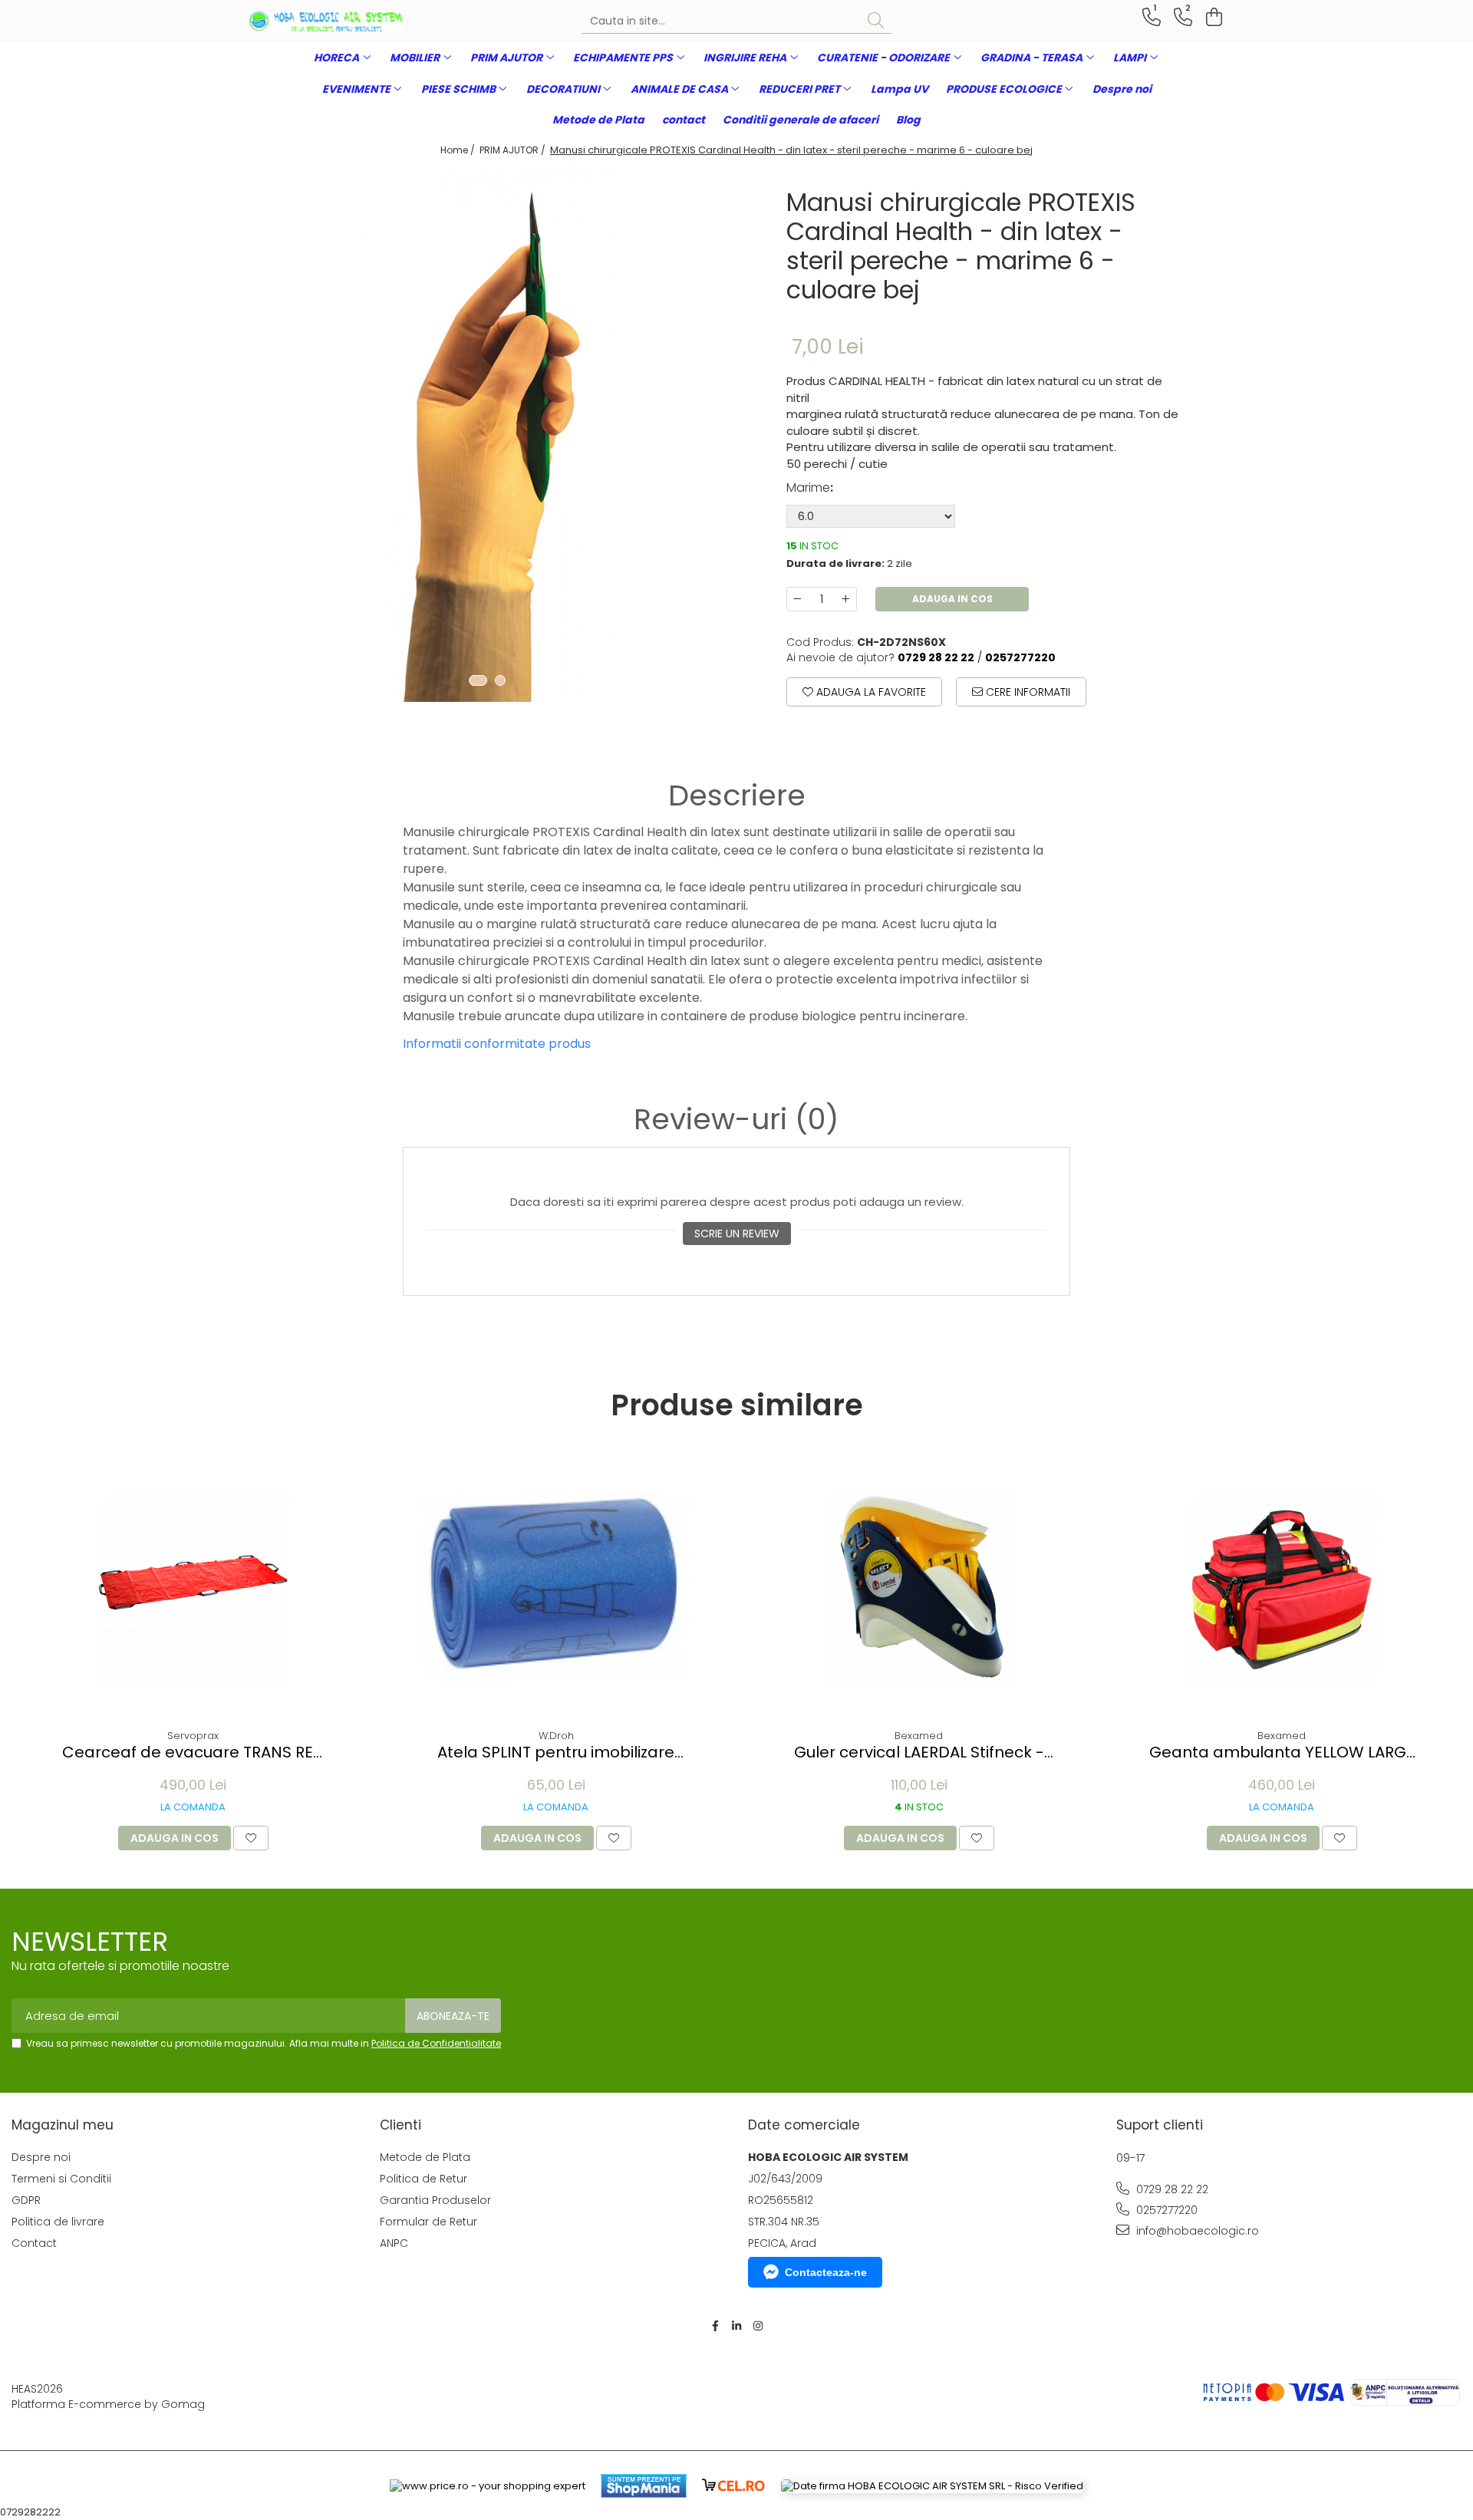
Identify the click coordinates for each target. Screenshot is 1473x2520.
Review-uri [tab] (736, 1119)
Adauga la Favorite (870, 692)
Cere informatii (1026, 692)
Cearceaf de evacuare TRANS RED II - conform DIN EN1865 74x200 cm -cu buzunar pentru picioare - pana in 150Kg (193, 1752)
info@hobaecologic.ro (1196, 2231)
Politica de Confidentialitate (436, 2043)
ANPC (394, 2243)
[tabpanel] (487, 433)
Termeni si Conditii (61, 2179)
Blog (908, 120)
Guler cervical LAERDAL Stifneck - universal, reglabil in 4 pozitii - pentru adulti (919, 1752)
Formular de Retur (428, 2222)
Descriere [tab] (737, 796)
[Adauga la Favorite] (251, 1838)
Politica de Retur (423, 2179)
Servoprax (193, 1736)
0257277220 (1165, 2210)
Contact (34, 2243)
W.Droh (556, 1736)
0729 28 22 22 (1171, 2189)
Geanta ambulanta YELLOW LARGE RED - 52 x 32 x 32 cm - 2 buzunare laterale (1282, 1752)
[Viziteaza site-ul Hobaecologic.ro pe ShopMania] (644, 2486)
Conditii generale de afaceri (801, 120)
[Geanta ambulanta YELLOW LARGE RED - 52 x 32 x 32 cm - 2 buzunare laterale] (1282, 1587)
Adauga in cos (952, 599)
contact (684, 120)
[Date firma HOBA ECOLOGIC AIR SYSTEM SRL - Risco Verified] (932, 2486)
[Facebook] (715, 2326)
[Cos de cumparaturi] (1212, 17)
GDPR (26, 2200)
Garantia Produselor (435, 2200)
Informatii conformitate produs (497, 1044)
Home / (459, 150)
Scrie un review (737, 1234)
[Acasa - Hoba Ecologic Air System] (326, 21)
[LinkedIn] (736, 2326)
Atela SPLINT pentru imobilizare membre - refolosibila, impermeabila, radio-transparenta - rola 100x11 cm (556, 1752)
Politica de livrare (58, 2222)
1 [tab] (478, 680)
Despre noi (1122, 89)
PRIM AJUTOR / (514, 150)
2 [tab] (500, 680)
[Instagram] (758, 2326)
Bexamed (919, 1736)
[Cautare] (876, 21)
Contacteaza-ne (826, 2272)
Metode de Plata (598, 120)
